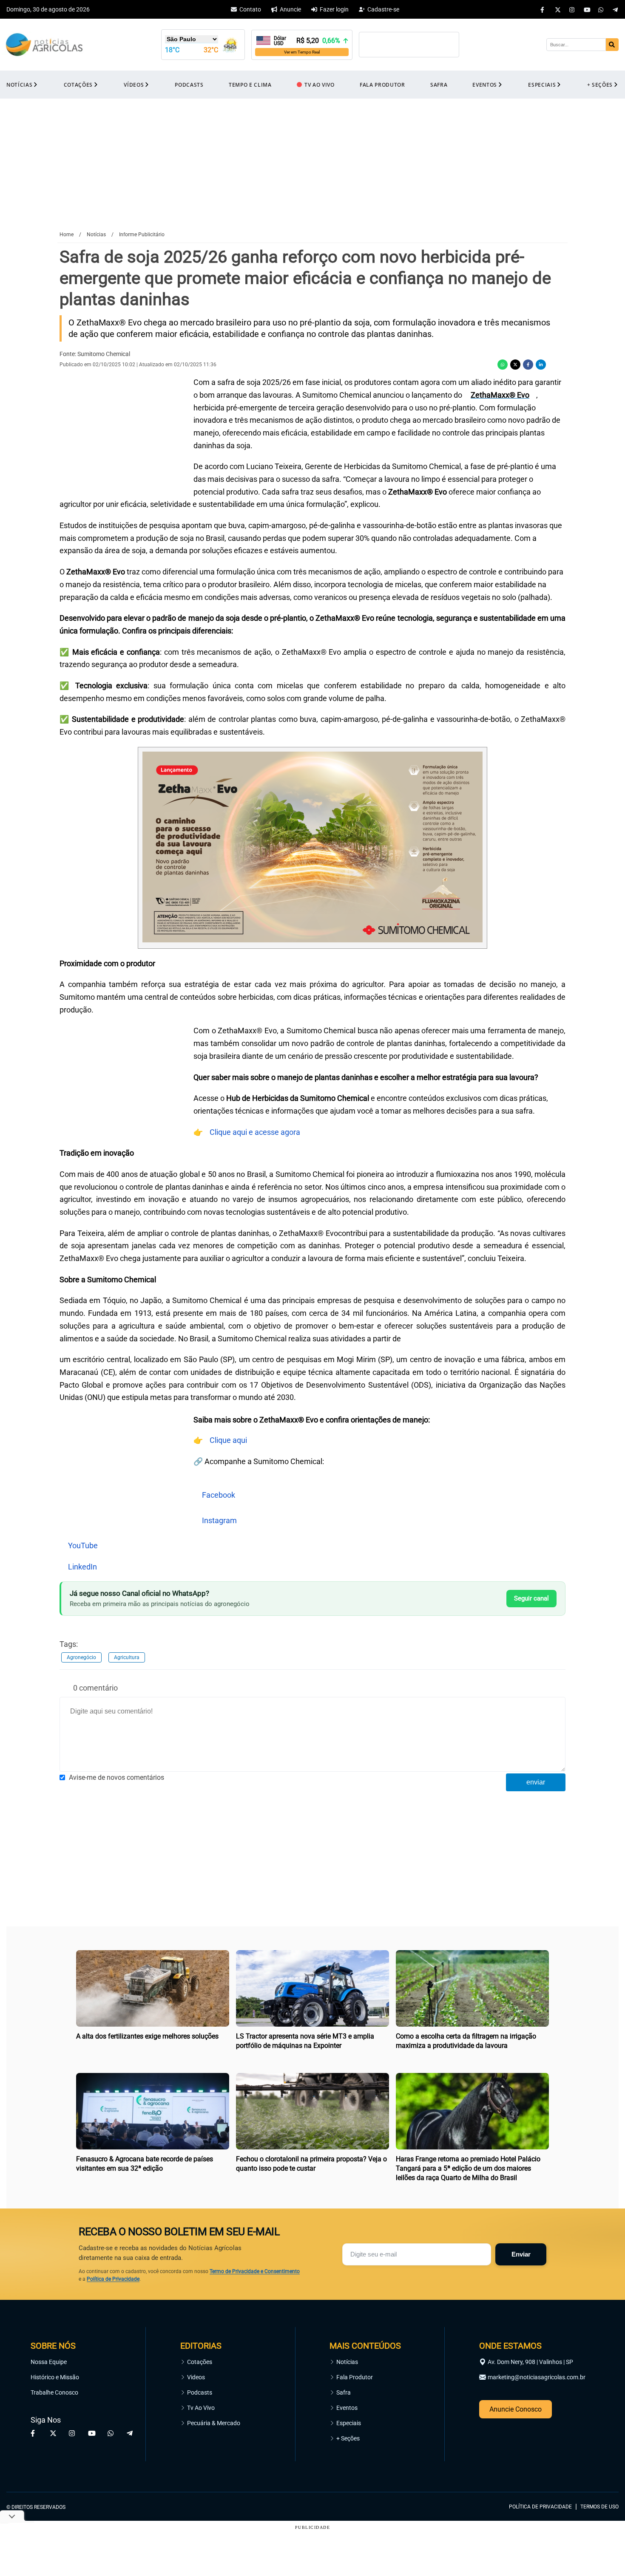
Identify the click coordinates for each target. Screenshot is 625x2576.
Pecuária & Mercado (214, 2423)
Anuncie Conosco (516, 2409)
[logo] (595, 2468)
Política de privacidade (540, 2507)
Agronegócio (81, 1657)
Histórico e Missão (55, 2377)
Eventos (347, 2408)
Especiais (349, 2423)
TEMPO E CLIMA (250, 85)
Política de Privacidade (113, 2279)
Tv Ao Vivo (201, 2408)
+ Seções (348, 2438)
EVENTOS (485, 85)
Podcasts (200, 2392)
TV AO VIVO (320, 85)
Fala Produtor (355, 2377)
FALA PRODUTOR (382, 85)
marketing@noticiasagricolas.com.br (537, 2377)
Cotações (200, 2362)
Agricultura (127, 1657)
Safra (344, 2392)
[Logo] (44, 45)
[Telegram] (616, 9)
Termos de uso (599, 2507)
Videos (196, 2377)
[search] (612, 45)
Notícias (347, 2362)
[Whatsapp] (601, 9)
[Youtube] (587, 9)
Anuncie (290, 9)
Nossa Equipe (49, 2362)
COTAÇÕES (78, 85)
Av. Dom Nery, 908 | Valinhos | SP (530, 2362)
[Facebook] (543, 9)
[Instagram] (572, 9)
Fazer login (334, 9)
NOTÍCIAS (19, 85)
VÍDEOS (134, 85)
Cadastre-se (383, 9)
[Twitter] (558, 9)
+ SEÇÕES (600, 85)
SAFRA (439, 85)
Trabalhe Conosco (54, 2392)
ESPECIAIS (542, 85)
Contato (250, 9)
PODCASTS (189, 85)
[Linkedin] (541, 365)
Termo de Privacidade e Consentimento (255, 2271)
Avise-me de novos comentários (116, 1777)
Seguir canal (531, 1598)
